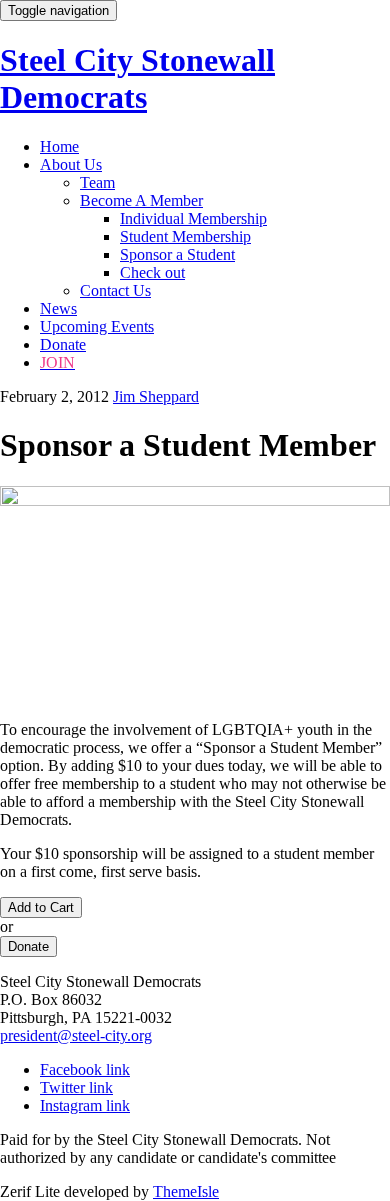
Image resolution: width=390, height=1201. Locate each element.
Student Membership (185, 236)
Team (97, 182)
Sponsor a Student (177, 254)
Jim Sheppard (156, 396)
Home (59, 146)
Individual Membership (193, 218)
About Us (71, 164)
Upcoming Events (97, 326)
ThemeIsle (186, 1191)
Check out (152, 272)
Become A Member (141, 200)
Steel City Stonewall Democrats (137, 78)
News (58, 308)
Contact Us (115, 290)
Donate (63, 344)
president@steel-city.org (76, 1035)
